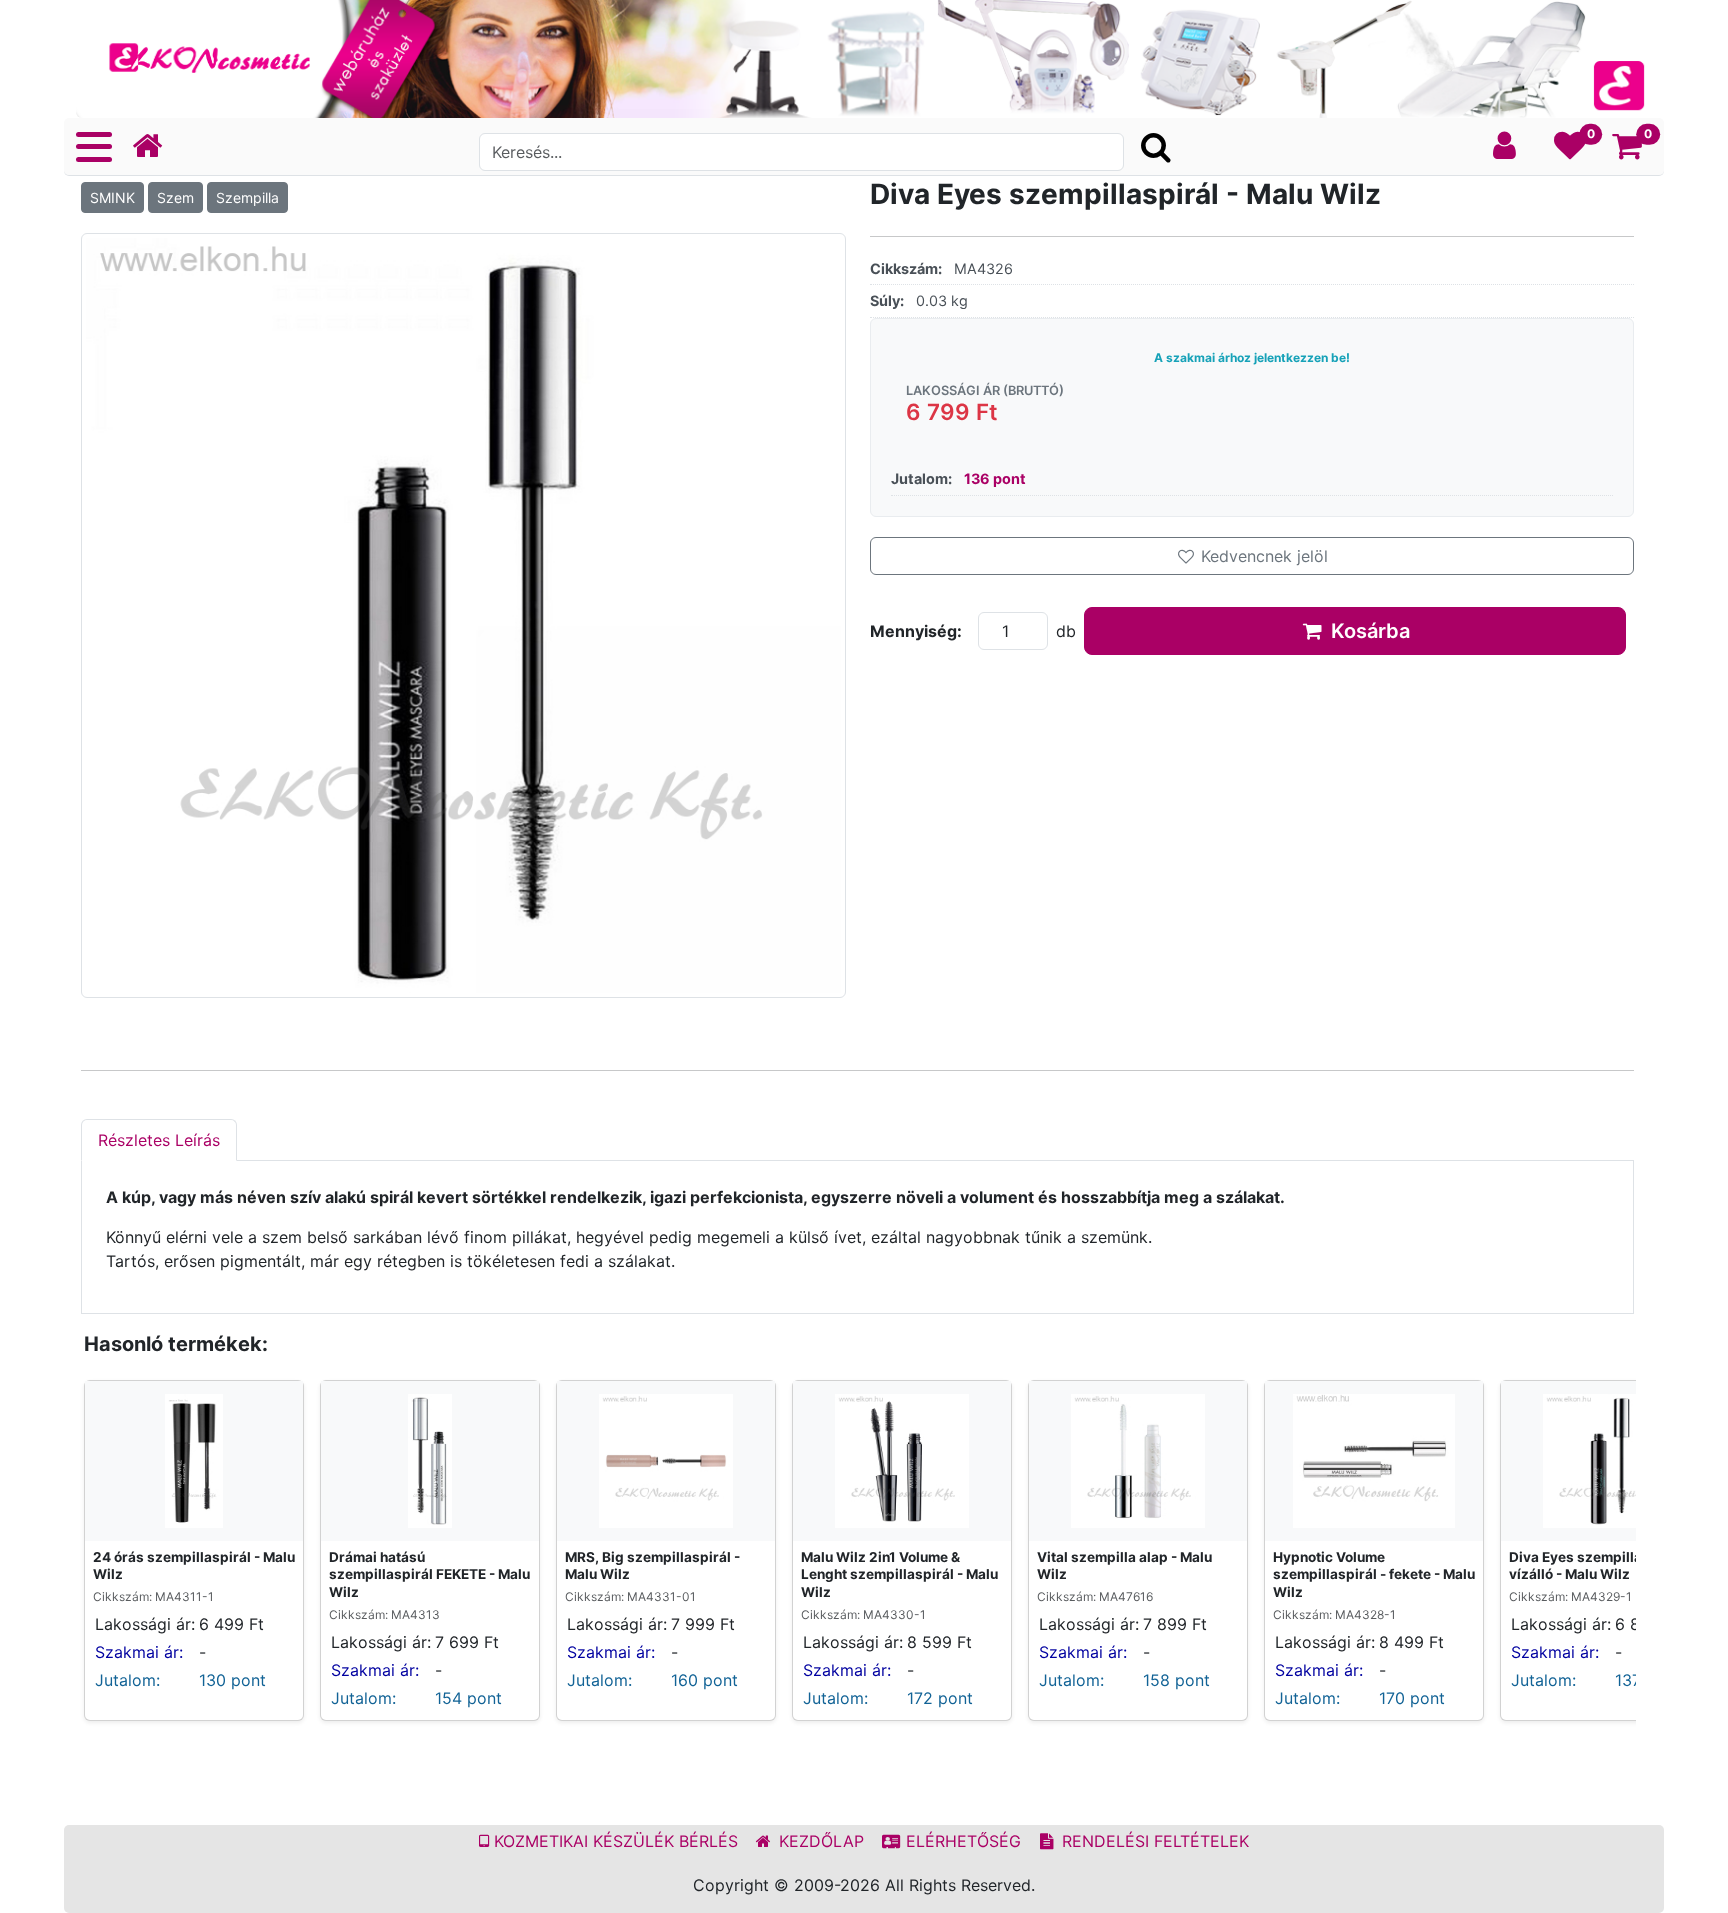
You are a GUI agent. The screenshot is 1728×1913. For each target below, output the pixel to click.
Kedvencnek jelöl (1262, 556)
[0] (1570, 151)
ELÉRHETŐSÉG (961, 1841)
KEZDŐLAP (819, 1841)
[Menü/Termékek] (94, 147)
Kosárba (1368, 631)
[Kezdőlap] (155, 146)
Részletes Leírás (159, 1140)
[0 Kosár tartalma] (1627, 151)
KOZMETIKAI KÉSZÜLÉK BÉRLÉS (613, 1841)
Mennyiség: (916, 631)
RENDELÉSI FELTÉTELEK (1153, 1841)
